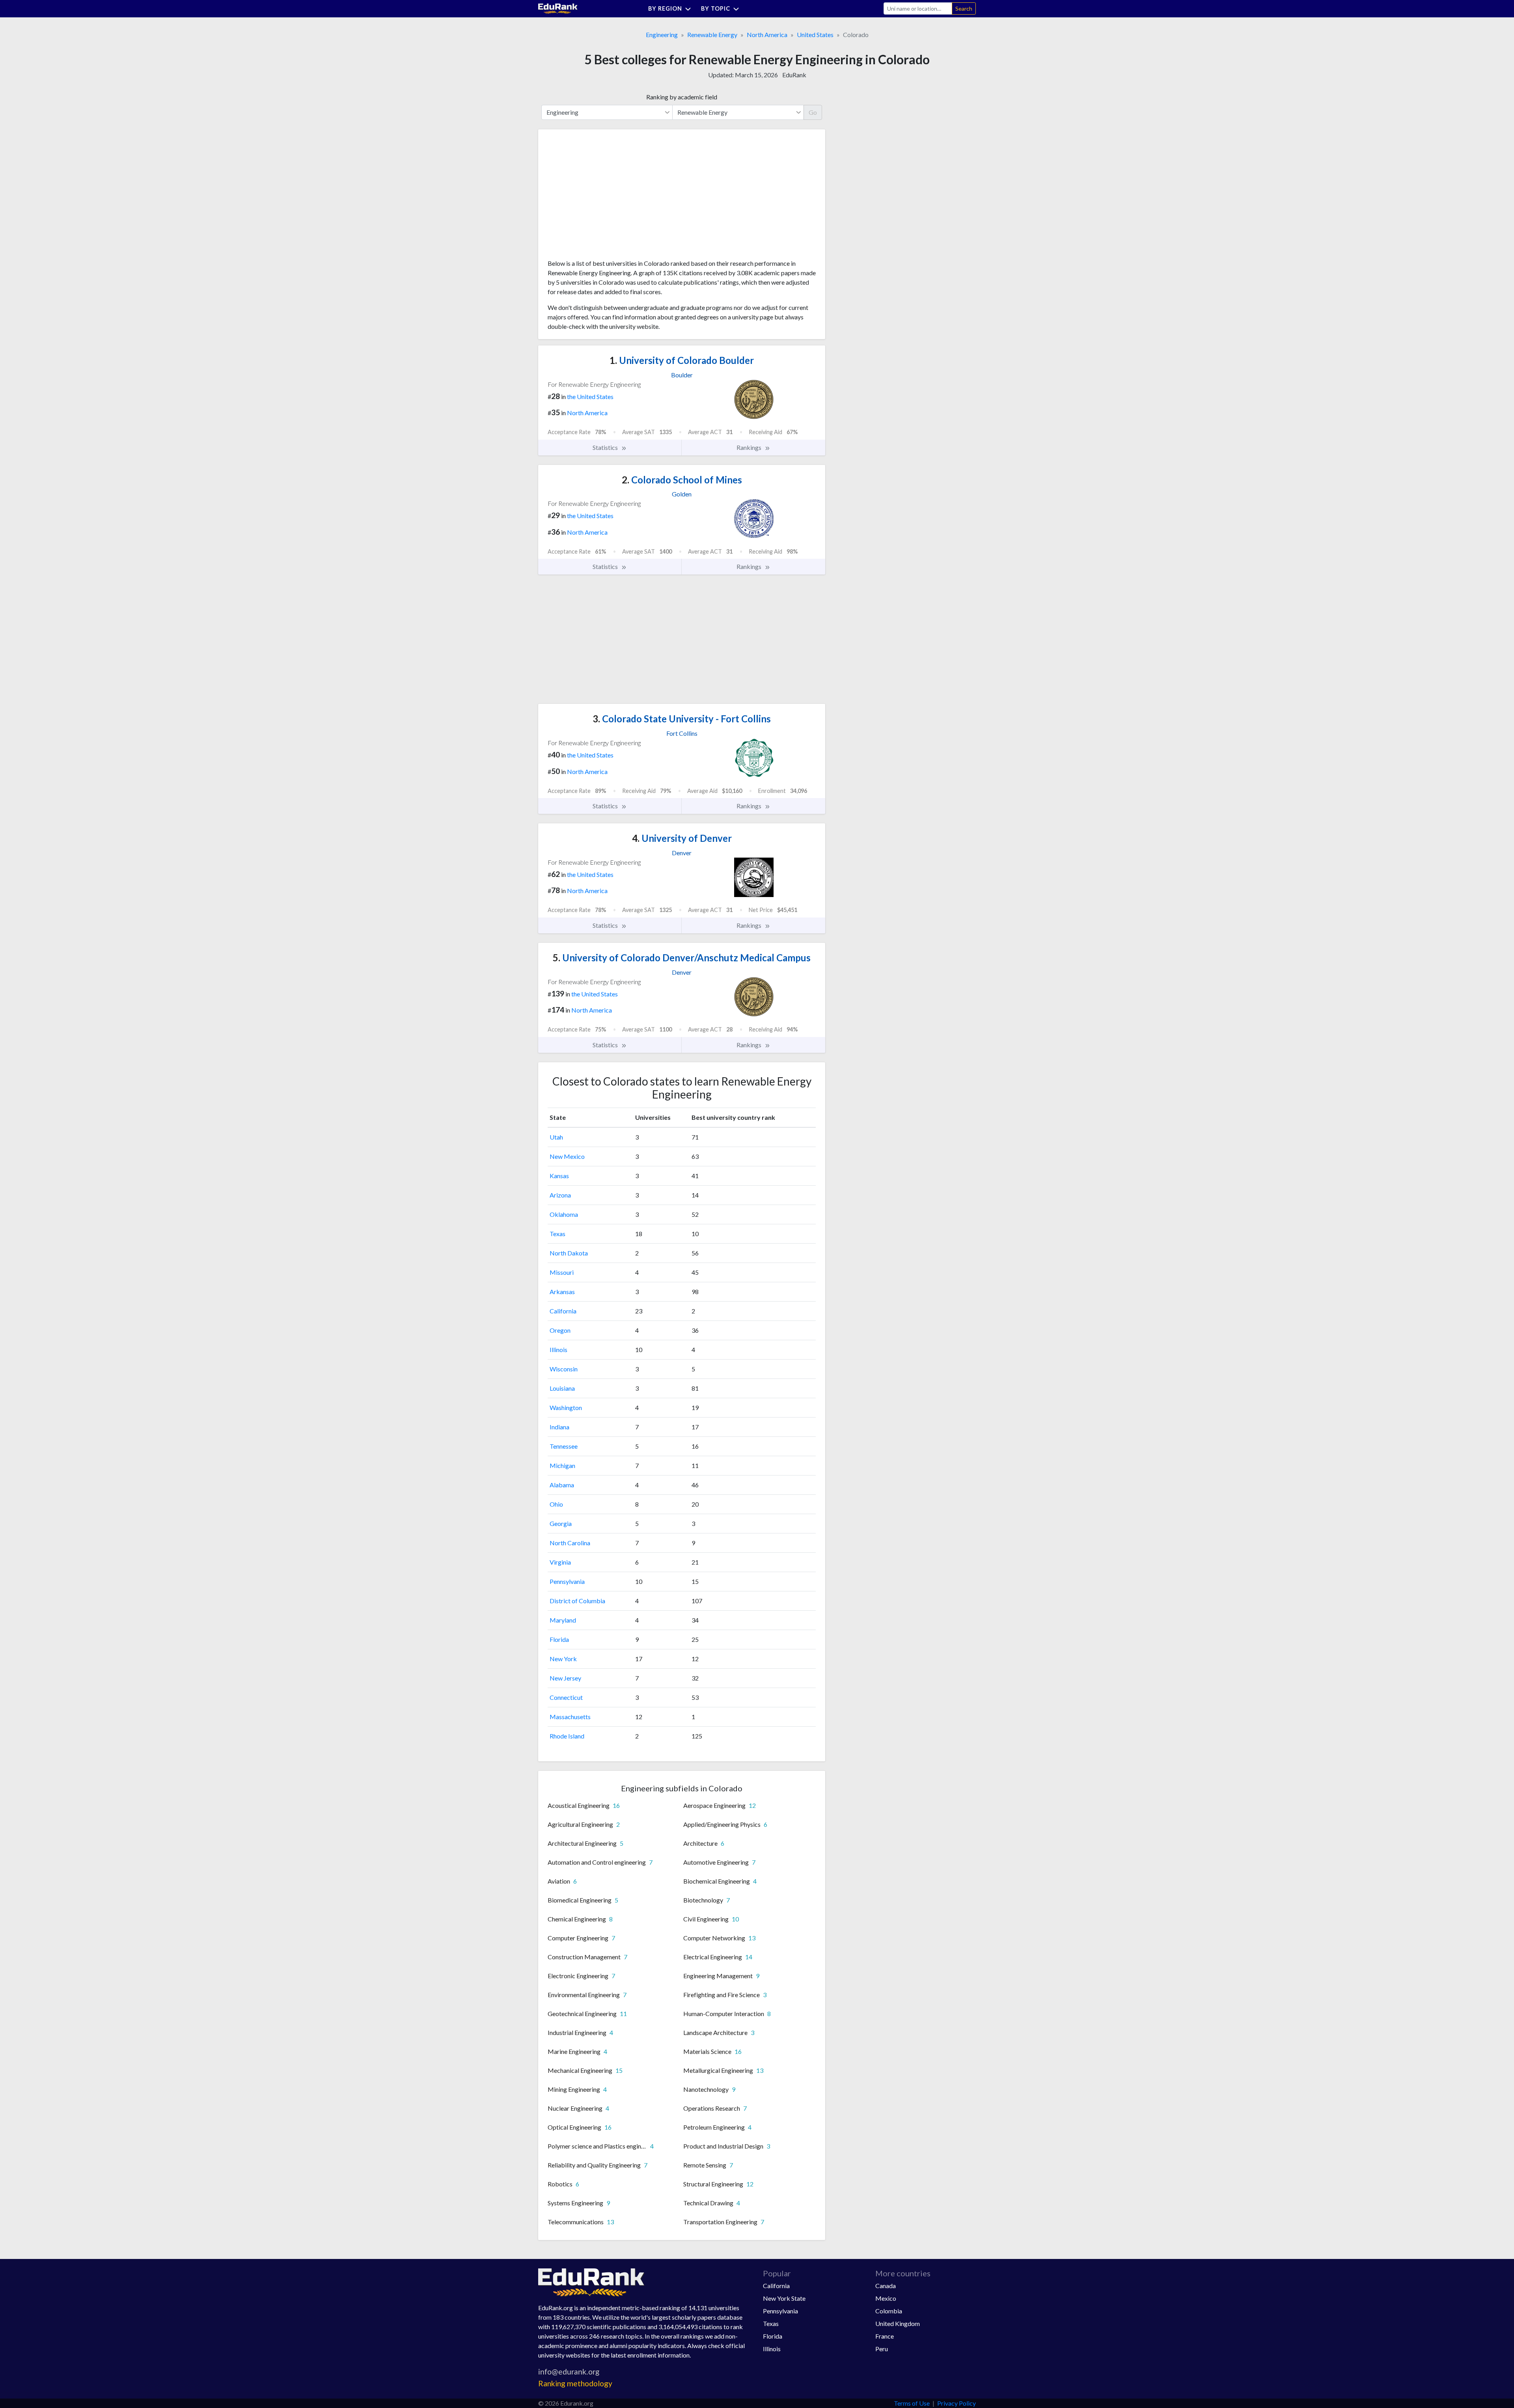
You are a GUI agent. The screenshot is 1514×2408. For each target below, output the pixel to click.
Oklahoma (564, 1214)
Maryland (563, 1620)
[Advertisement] (607, 197)
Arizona (560, 1195)
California (563, 1311)
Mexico (886, 2298)
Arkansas (562, 1292)
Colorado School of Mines (682, 480)
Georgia (561, 1523)
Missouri (562, 1272)
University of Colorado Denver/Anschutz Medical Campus (682, 958)
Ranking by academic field (682, 97)
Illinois (558, 1349)
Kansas (559, 1176)
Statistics (606, 447)
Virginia (560, 1562)
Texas (557, 1234)
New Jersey (565, 1678)
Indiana (559, 1427)
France (885, 2336)
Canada (886, 2286)
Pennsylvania (567, 1581)
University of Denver (682, 838)
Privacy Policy (957, 2403)
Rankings (750, 447)
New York (563, 1659)
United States (815, 35)
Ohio (556, 1504)
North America (767, 35)
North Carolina (570, 1543)
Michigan (562, 1465)
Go (813, 112)
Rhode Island (567, 1736)
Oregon (560, 1330)
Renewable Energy (712, 35)
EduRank (794, 75)
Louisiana (562, 1388)
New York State (784, 2298)
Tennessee (564, 1446)
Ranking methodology (575, 2383)
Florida (559, 1639)
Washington (566, 1407)
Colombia (889, 2311)
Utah (556, 1137)
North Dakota (569, 1253)
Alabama (562, 1485)
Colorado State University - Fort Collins (682, 719)
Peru (882, 2349)
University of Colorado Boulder (682, 360)
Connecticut (566, 1697)
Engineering (662, 35)
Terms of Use (912, 2403)
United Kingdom (898, 2323)
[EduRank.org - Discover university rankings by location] (558, 8)
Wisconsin (564, 1369)
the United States (590, 396)
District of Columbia (577, 1601)
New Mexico (567, 1156)
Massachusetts (570, 1717)
